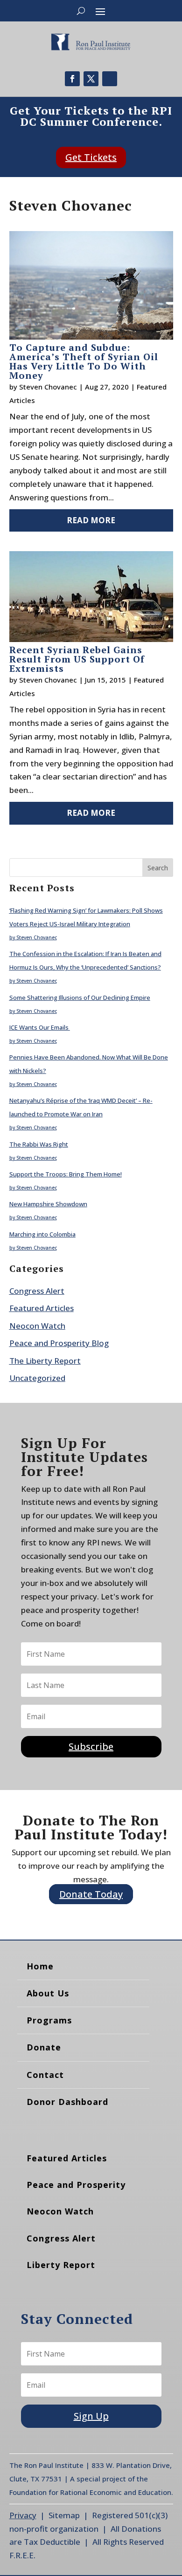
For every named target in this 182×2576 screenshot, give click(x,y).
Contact (45, 2075)
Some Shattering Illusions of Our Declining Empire (80, 998)
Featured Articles (42, 1308)
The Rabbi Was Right (39, 1144)
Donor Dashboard (67, 2102)
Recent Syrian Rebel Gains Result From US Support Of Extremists (77, 659)
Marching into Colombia (42, 1234)
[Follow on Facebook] (72, 79)
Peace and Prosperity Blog (59, 1343)
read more (91, 520)
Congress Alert (37, 1291)
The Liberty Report (45, 1361)
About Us (48, 1993)
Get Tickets (91, 157)
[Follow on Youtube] (110, 79)
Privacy (23, 2515)
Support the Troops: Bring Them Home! (66, 1174)
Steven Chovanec (48, 387)
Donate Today (91, 1894)
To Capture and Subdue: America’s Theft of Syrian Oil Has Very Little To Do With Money (84, 361)
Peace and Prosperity (76, 2185)
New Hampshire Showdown (48, 1204)
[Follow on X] (91, 79)
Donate (44, 2047)
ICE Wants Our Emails (40, 1027)
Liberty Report (61, 2265)
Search (158, 868)
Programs (49, 2020)
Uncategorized (37, 1378)
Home (40, 1966)
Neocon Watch (37, 1326)
